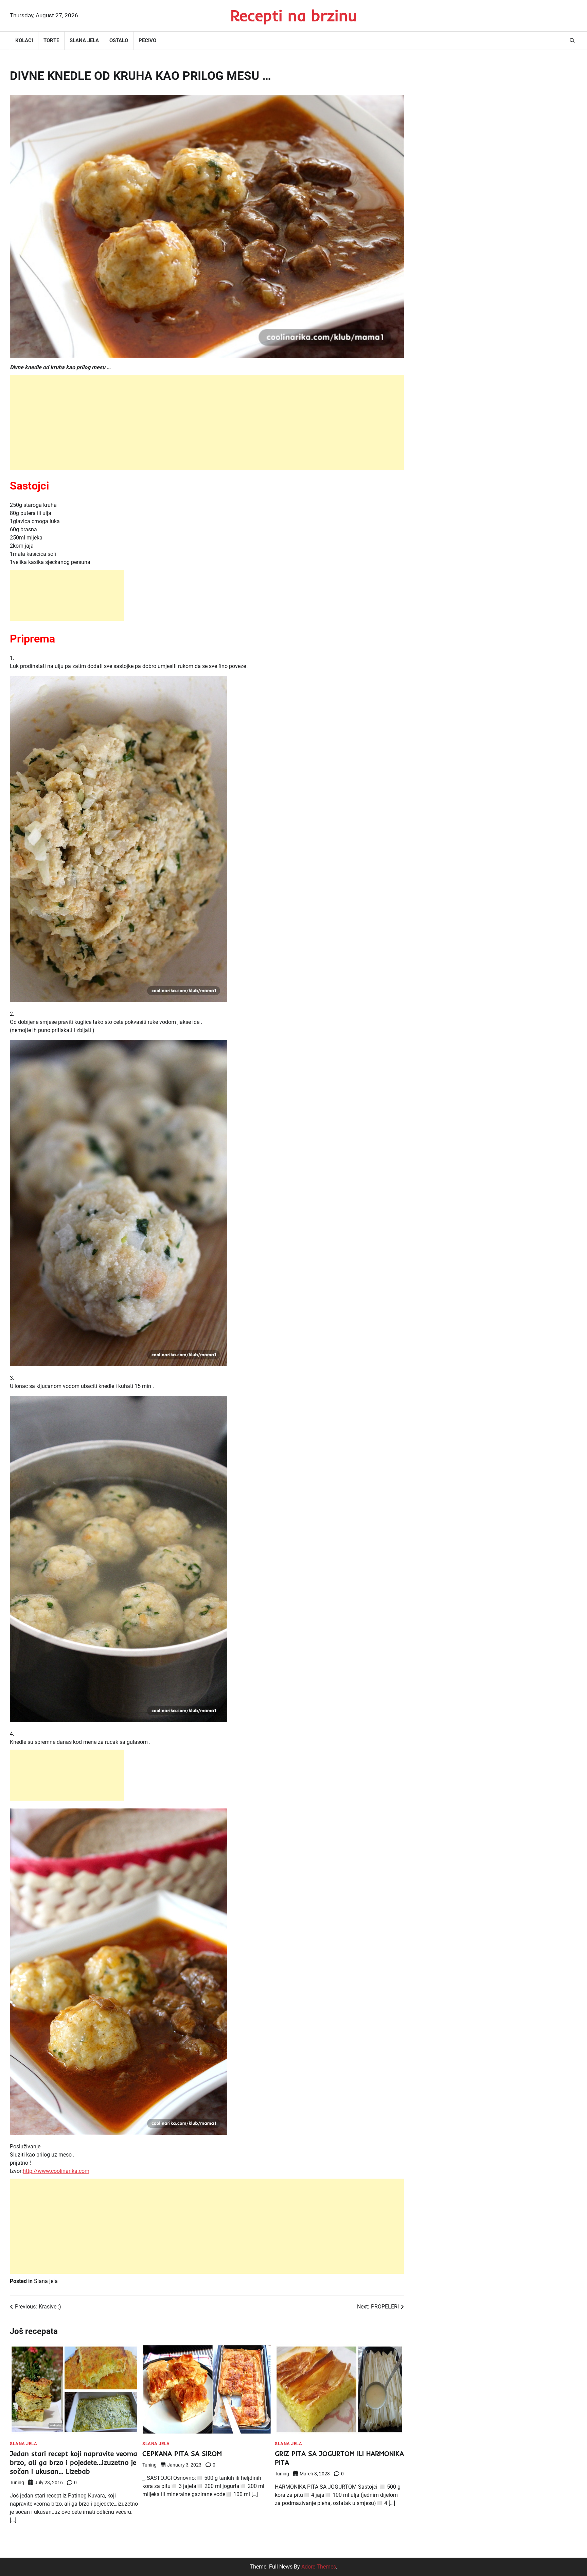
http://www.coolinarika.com (56, 2171)
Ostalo (119, 40)
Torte (51, 40)
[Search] (572, 40)
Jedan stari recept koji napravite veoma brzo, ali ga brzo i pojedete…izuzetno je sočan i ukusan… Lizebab (74, 2462)
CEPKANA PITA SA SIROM (182, 2453)
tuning (17, 2483)
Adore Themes (319, 2567)
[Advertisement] (207, 423)
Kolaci (24, 40)
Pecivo (147, 40)
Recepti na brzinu (294, 15)
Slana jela (84, 40)
